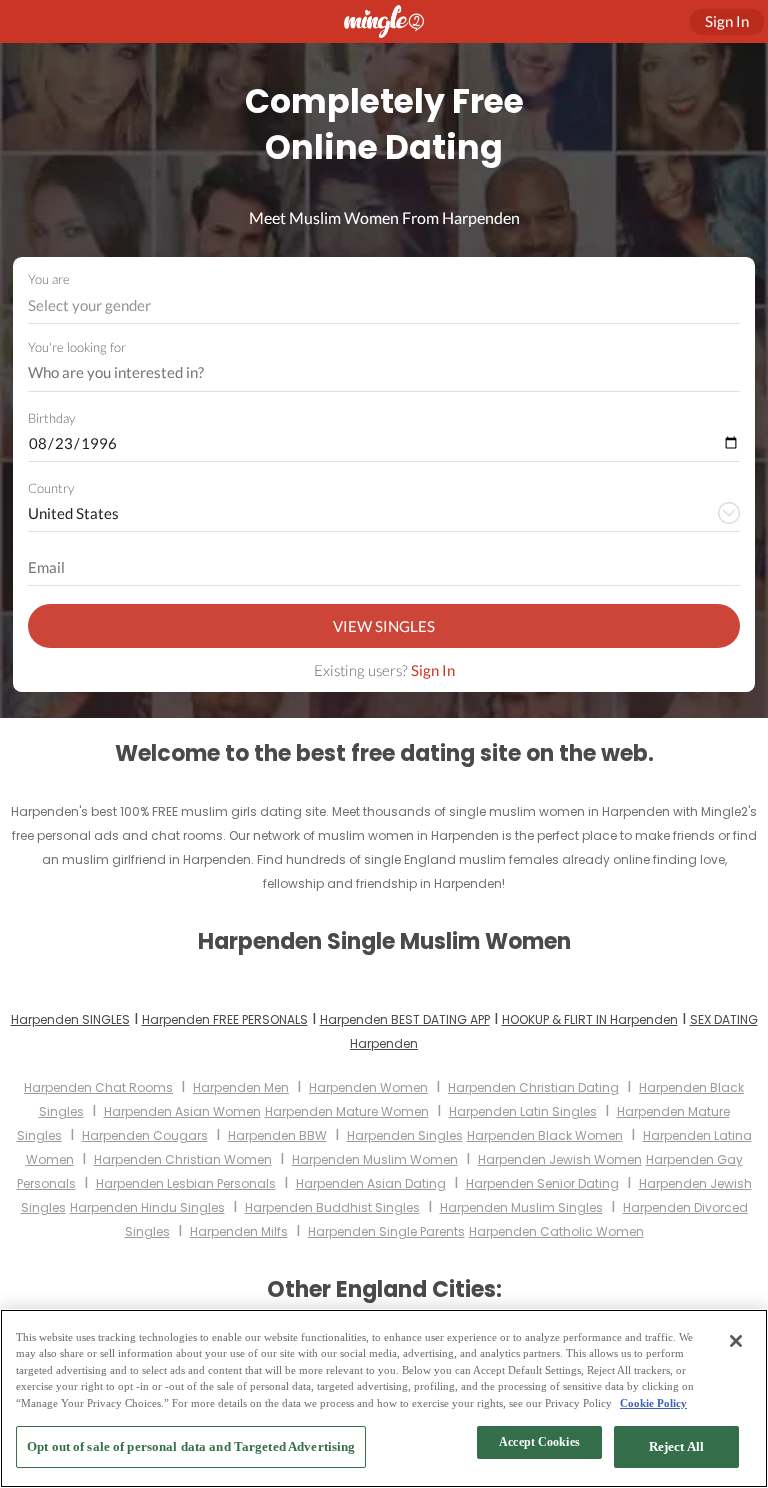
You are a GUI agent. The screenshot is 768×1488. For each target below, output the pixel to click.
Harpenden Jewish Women (560, 1159)
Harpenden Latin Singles (523, 1111)
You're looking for (77, 347)
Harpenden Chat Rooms (98, 1087)
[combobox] (384, 305)
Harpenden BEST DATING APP (405, 1019)
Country (51, 488)
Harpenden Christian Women (183, 1159)
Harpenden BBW (277, 1135)
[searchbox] (371, 373)
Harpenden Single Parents (386, 1231)
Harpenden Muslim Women (375, 1159)
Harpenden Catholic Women (556, 1231)
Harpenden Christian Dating (533, 1087)
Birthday (51, 418)
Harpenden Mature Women (347, 1111)
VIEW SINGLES (384, 626)
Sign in (727, 21)
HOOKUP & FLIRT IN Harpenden (590, 1019)
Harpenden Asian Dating (371, 1183)
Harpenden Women (368, 1087)
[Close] (736, 1341)
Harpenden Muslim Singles (521, 1207)
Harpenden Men (241, 1087)
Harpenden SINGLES (70, 1019)
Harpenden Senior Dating (542, 1183)
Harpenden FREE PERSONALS (225, 1019)
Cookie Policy (653, 1403)
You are (49, 279)
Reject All (676, 1446)
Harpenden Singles (405, 1135)
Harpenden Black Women (545, 1135)
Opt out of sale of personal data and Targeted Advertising (191, 1446)
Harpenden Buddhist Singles (332, 1207)
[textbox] (382, 305)
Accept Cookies (539, 1442)
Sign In (433, 670)
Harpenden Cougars (145, 1135)
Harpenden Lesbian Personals (186, 1183)
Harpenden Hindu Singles (147, 1207)
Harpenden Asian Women (182, 1111)
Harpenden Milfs (239, 1231)
